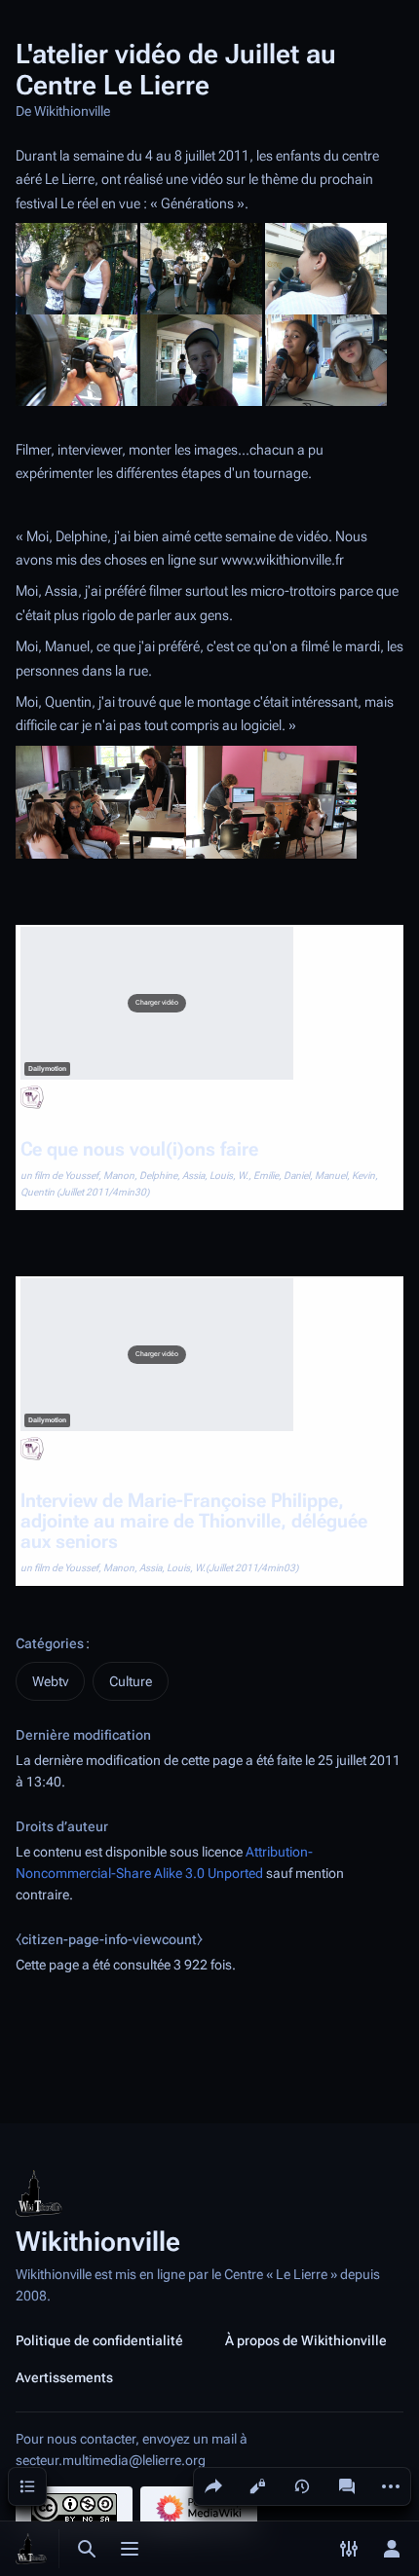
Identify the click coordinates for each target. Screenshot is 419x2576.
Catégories (50, 1643)
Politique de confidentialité (99, 2340)
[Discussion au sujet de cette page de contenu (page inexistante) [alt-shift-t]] (347, 2486)
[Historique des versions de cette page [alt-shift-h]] (302, 2486)
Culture (131, 1681)
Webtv (50, 1681)
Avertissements (64, 2377)
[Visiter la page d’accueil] (31, 2549)
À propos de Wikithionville (306, 2340)
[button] (157, 1004)
